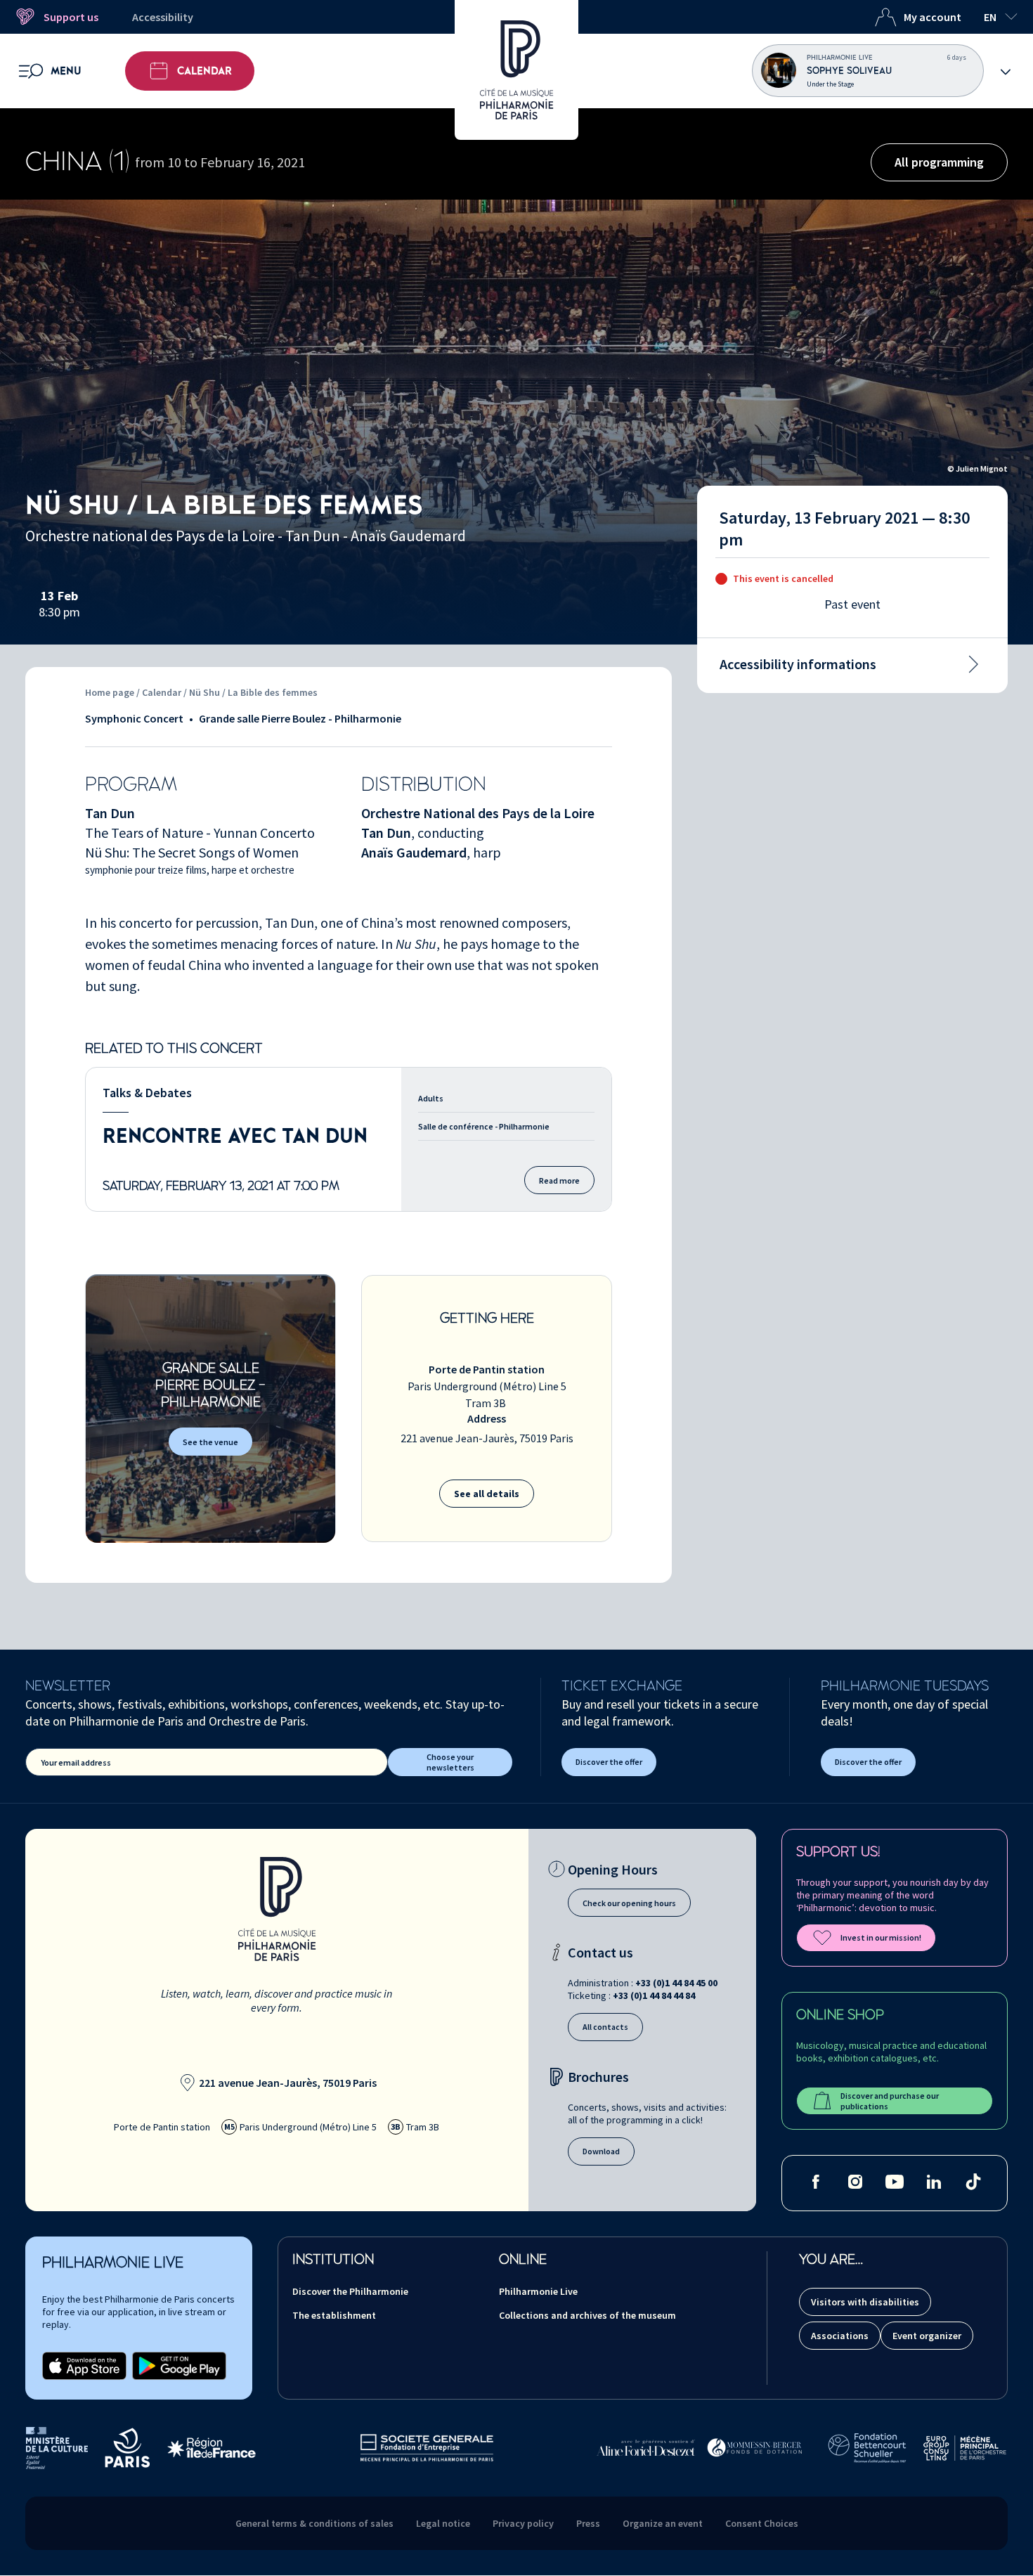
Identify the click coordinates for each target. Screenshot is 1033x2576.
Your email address (76, 1762)
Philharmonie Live (538, 2291)
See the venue (210, 1442)
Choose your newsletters (450, 1762)
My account (933, 17)
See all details (487, 1494)
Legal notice (443, 2523)
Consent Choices (762, 2523)
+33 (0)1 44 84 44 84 (654, 1995)
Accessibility (163, 17)
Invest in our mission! (881, 1937)
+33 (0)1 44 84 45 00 (676, 1983)
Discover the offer (609, 1762)
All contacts (605, 2027)
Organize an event (663, 2523)
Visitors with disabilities (865, 2302)
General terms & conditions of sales (314, 2523)
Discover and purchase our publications (890, 2101)
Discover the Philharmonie (350, 2291)
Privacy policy (523, 2523)
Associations (840, 2336)
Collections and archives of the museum (587, 2315)
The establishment (334, 2315)
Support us (71, 17)
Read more (559, 1180)
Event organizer (927, 2336)
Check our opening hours (629, 1903)
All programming (939, 162)
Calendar (204, 71)
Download (601, 2151)
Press (588, 2523)
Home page (110, 692)
